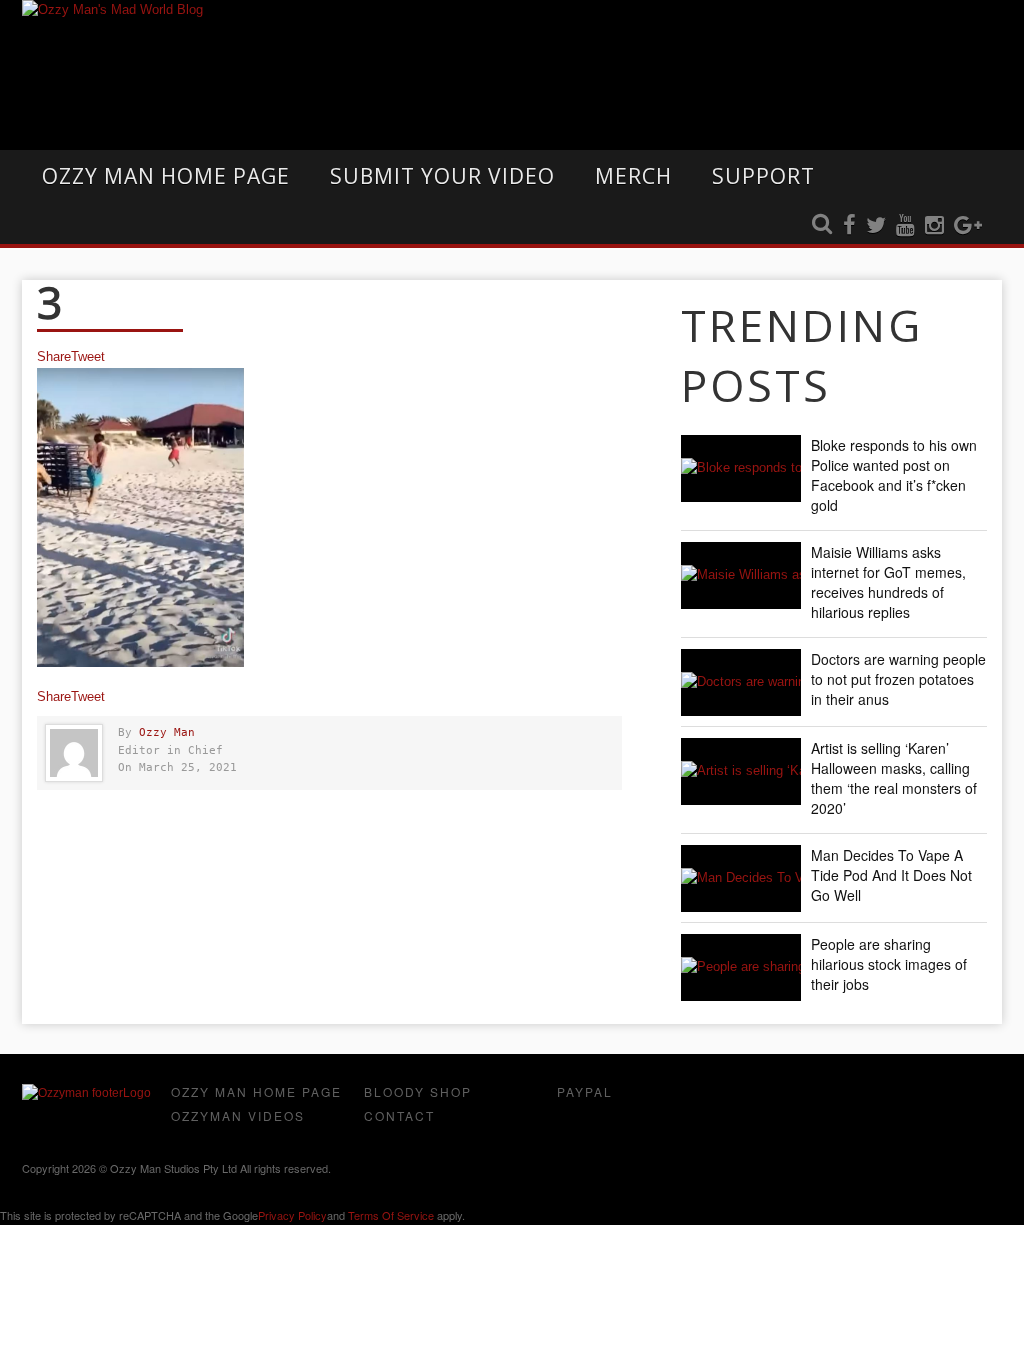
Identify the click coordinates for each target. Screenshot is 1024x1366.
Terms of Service (391, 1215)
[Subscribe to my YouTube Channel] (905, 226)
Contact (399, 1115)
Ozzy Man (167, 732)
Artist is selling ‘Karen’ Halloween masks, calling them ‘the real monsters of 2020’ (894, 778)
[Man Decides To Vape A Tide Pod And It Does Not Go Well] (741, 878)
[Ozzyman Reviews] (86, 1093)
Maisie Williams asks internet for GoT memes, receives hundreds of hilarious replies (888, 582)
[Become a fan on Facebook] (849, 226)
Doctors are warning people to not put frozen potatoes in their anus (898, 679)
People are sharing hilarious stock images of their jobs (889, 964)
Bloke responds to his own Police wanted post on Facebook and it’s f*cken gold (894, 475)
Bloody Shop (418, 1091)
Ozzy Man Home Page (166, 176)
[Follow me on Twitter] (876, 226)
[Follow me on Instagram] (934, 226)
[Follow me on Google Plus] (968, 226)
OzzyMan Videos (238, 1115)
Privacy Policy (292, 1215)
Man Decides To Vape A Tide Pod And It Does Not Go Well (891, 875)
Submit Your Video (442, 176)
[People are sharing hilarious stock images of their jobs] (741, 967)
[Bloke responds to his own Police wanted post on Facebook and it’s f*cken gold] (741, 468)
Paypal (585, 1091)
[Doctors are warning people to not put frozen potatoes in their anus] (741, 682)
